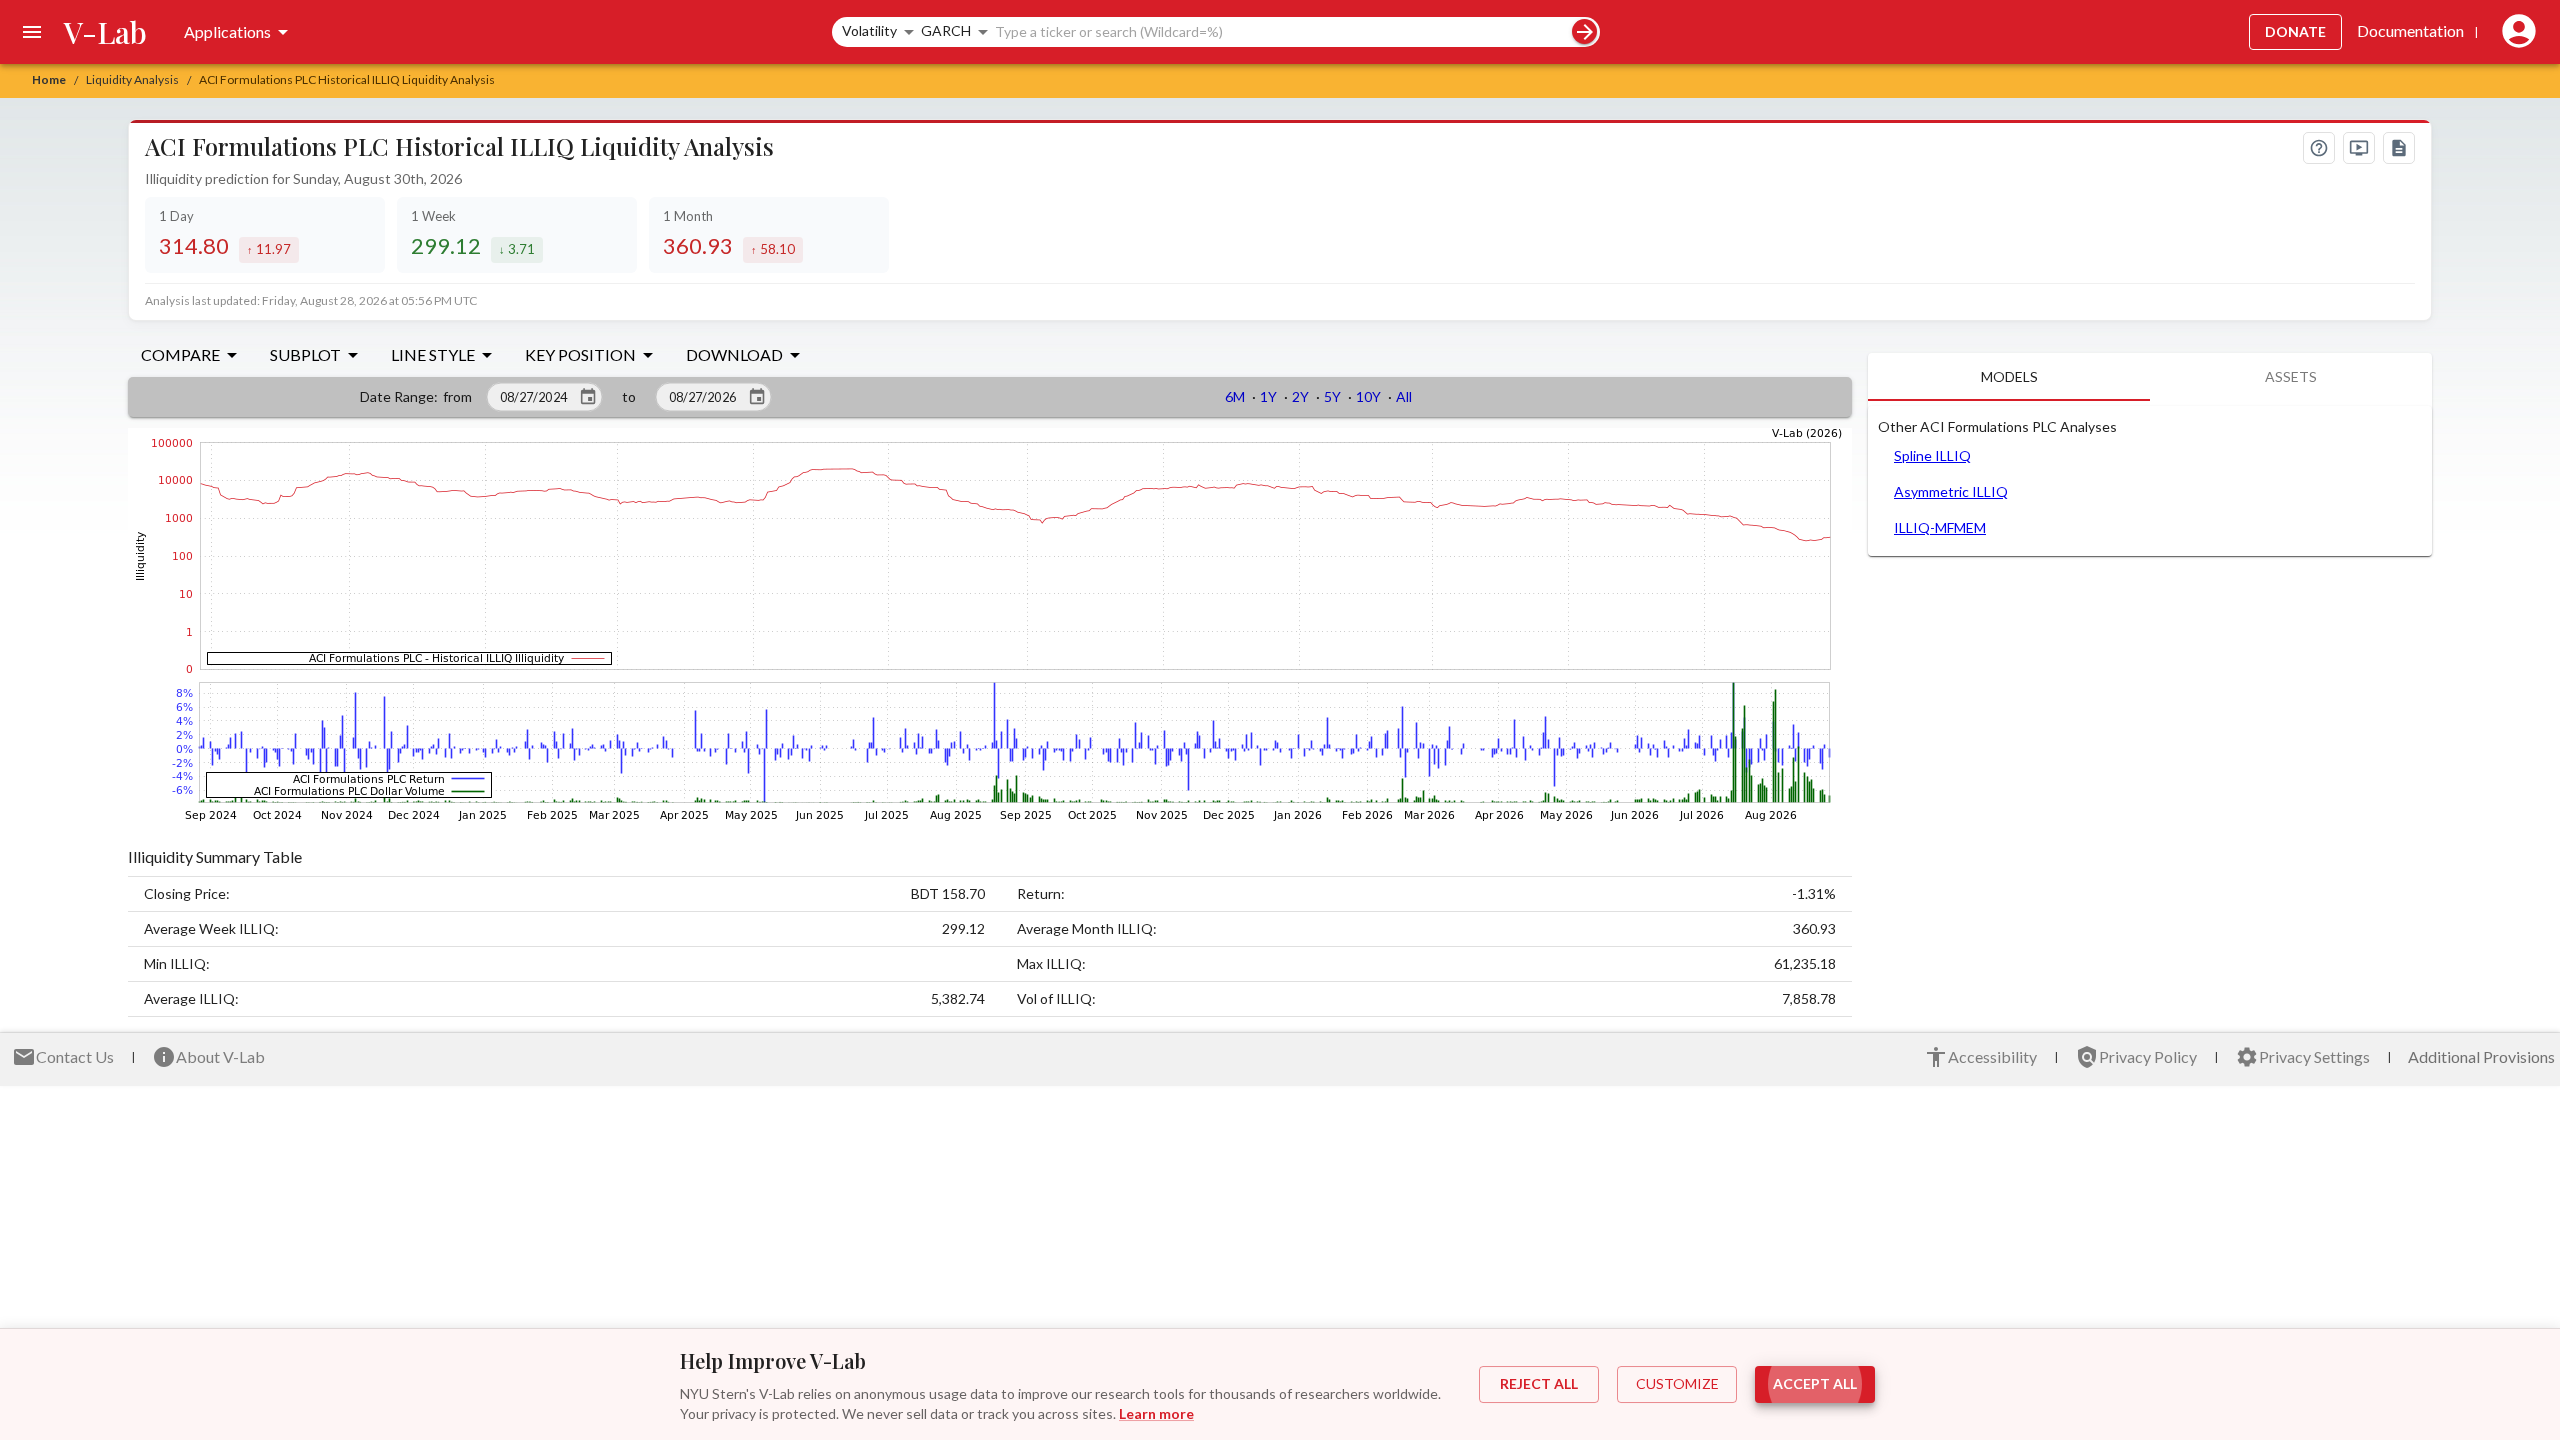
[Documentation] (2399, 148)
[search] (1584, 31)
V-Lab (105, 32)
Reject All (1539, 1383)
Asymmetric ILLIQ (1951, 491)
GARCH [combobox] (946, 30)
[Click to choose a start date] (588, 397)
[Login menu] (2515, 32)
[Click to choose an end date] (757, 397)
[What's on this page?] (2319, 148)
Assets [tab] (2291, 376)
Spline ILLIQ (1932, 455)
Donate (2295, 31)
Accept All (1815, 1383)
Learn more (1156, 1413)
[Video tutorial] (2359, 148)
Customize (1677, 1383)
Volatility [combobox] (869, 30)
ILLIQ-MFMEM (1940, 527)
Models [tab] (2009, 376)
